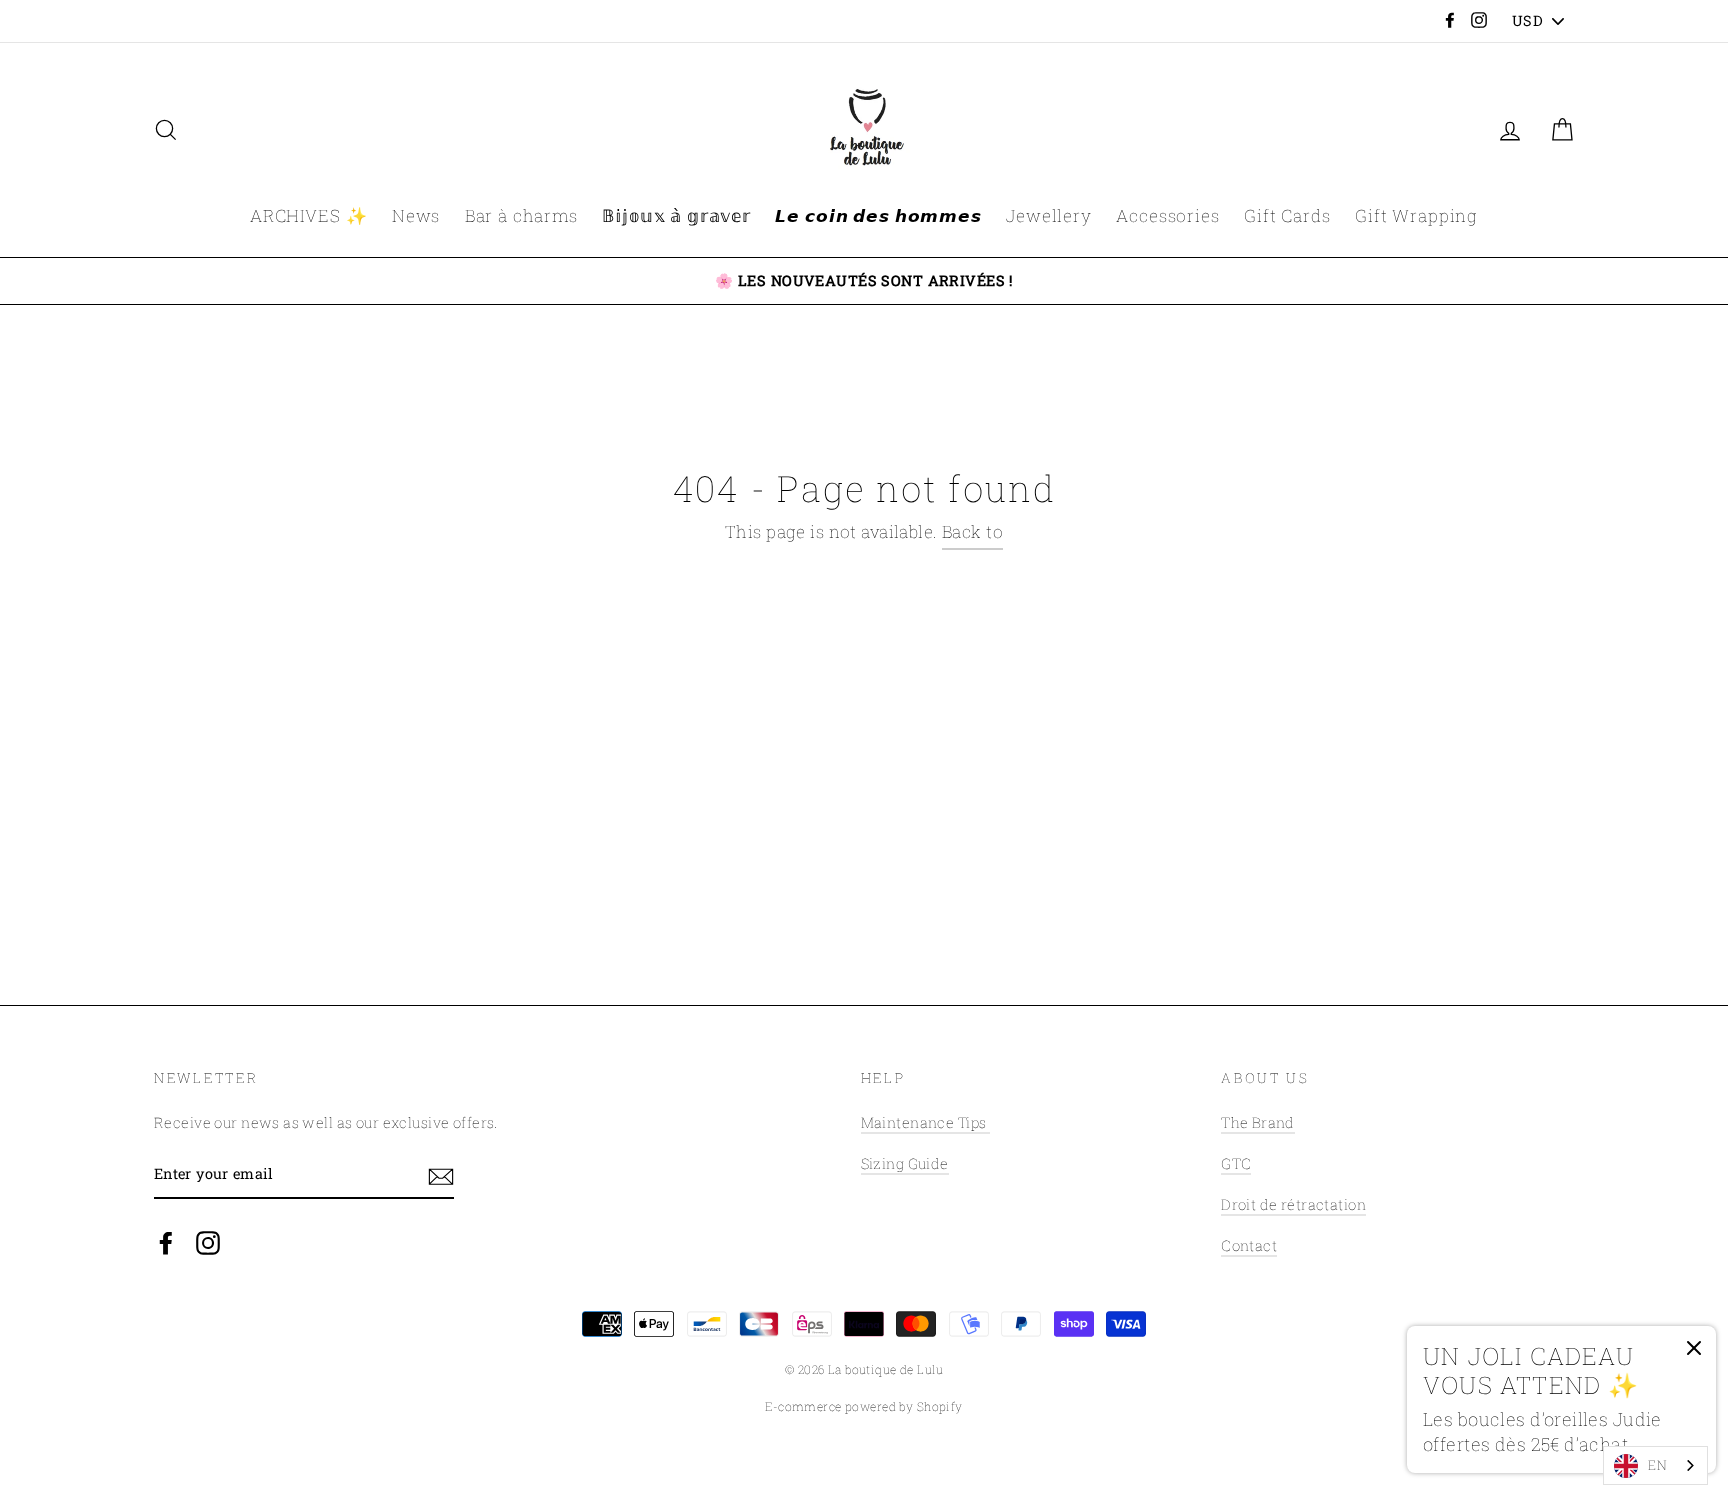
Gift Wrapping (1416, 215)
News (416, 215)
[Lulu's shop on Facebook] (166, 1242)
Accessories (1167, 215)
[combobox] (1655, 1465)
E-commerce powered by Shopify (863, 1406)
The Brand (1258, 1122)
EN (1657, 1465)
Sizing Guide (905, 1163)
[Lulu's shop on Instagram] (208, 1242)
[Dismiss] (1694, 1353)
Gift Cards (1287, 215)
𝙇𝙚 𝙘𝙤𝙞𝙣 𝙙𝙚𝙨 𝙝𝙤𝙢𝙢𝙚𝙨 (878, 215)
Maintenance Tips (925, 1122)
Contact (1249, 1245)
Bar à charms (521, 215)
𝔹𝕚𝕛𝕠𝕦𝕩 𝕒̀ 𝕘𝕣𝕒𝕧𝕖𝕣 (676, 215)
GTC (1236, 1163)
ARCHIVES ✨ (309, 215)
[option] (864, 281)
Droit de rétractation (1293, 1204)
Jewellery (1049, 215)
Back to (972, 531)
